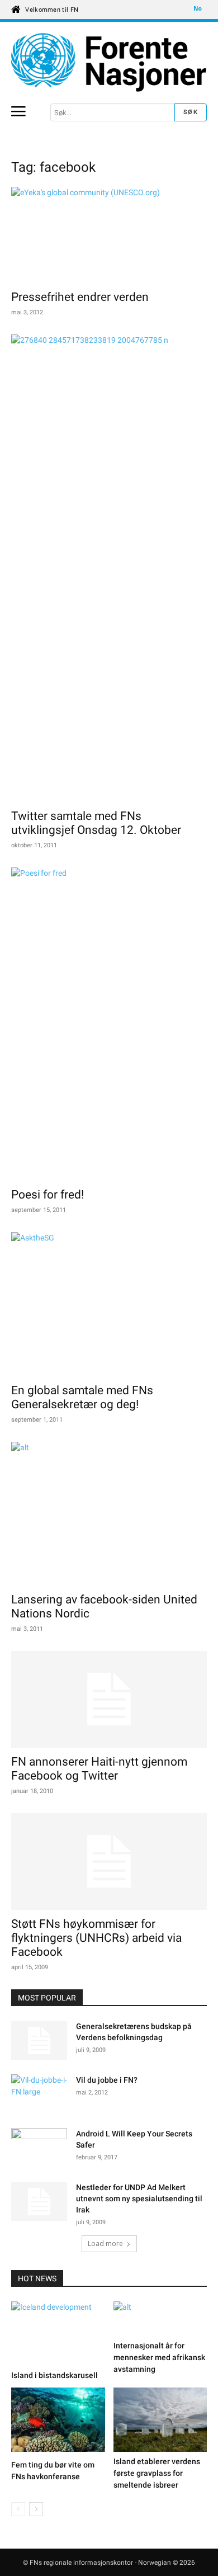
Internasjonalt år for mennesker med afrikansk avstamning (159, 2357)
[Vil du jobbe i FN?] (39, 2094)
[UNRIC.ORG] (109, 62)
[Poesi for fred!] (109, 1024)
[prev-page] (18, 2509)
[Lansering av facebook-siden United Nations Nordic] (109, 1514)
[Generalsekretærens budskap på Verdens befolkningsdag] (39, 2040)
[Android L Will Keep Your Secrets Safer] (39, 2148)
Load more (105, 2244)
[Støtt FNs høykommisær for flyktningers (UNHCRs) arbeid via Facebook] (109, 1862)
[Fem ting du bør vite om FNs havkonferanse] (58, 2421)
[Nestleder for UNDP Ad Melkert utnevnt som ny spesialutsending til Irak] (39, 2201)
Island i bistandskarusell (54, 2375)
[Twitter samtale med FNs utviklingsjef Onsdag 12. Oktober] (109, 568)
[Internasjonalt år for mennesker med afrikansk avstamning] (160, 2319)
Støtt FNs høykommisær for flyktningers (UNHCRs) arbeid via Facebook (96, 1938)
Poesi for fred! (48, 1195)
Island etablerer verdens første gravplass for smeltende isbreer (157, 2473)
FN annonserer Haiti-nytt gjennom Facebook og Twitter (99, 1769)
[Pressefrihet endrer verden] (109, 235)
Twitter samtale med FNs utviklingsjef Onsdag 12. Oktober (96, 823)
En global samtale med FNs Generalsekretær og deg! (82, 1397)
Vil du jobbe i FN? (107, 2080)
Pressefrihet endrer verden (80, 297)
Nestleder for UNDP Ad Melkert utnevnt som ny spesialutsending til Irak (139, 2198)
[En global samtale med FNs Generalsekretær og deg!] (109, 1304)
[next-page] (36, 2509)
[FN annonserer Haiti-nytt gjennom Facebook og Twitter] (109, 1699)
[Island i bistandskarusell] (58, 2334)
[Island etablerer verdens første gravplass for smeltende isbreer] (160, 2420)
